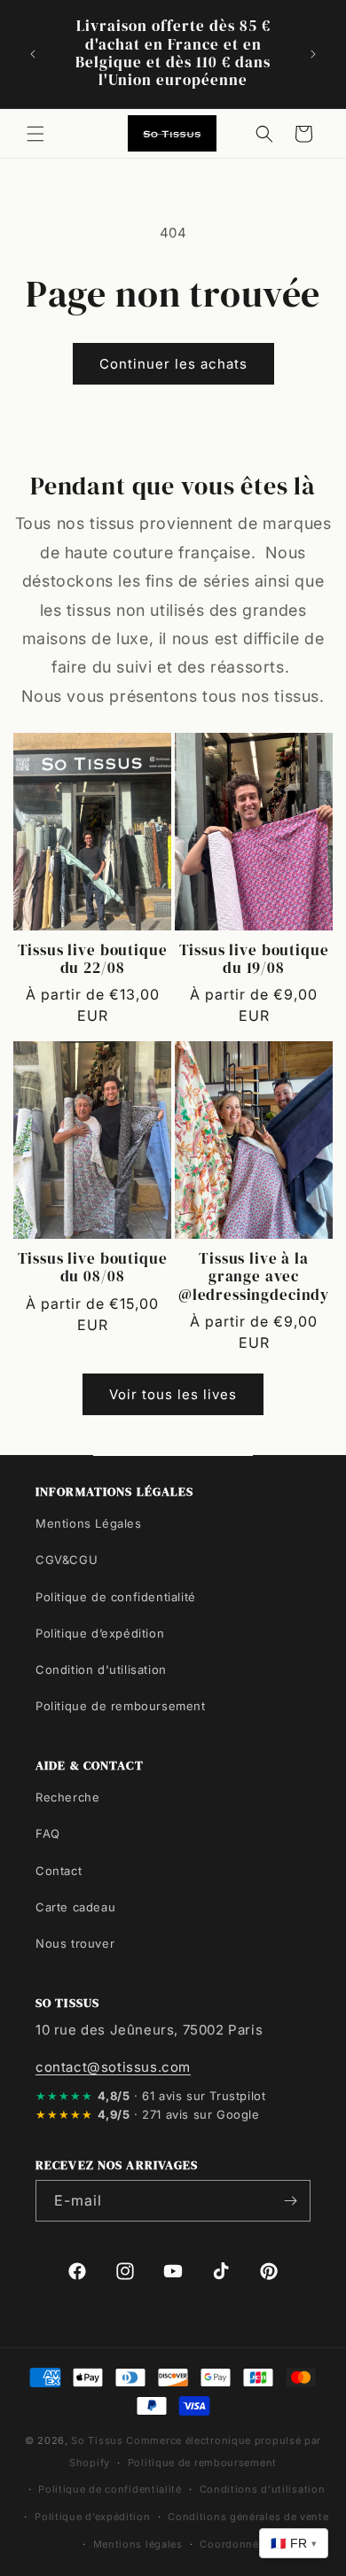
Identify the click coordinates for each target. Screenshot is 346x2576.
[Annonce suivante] (313, 54)
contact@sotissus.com (113, 2067)
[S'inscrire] (290, 2201)
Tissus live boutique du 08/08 (93, 1269)
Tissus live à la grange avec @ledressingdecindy (254, 1277)
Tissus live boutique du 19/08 (254, 960)
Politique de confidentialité (116, 1597)
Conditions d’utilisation (263, 2489)
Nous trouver (75, 1943)
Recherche (67, 1797)
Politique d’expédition (100, 1633)
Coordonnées (235, 2544)
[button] (35, 134)
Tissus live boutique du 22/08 (93, 960)
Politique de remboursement (121, 1706)
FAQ (48, 1833)
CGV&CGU (67, 1560)
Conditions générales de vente (248, 2517)
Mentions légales (138, 2544)
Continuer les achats (173, 364)
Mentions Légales (89, 1523)
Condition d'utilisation (101, 1669)
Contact (59, 1871)
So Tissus (98, 2440)
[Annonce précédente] (33, 54)
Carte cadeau (75, 1907)
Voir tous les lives (173, 1394)
